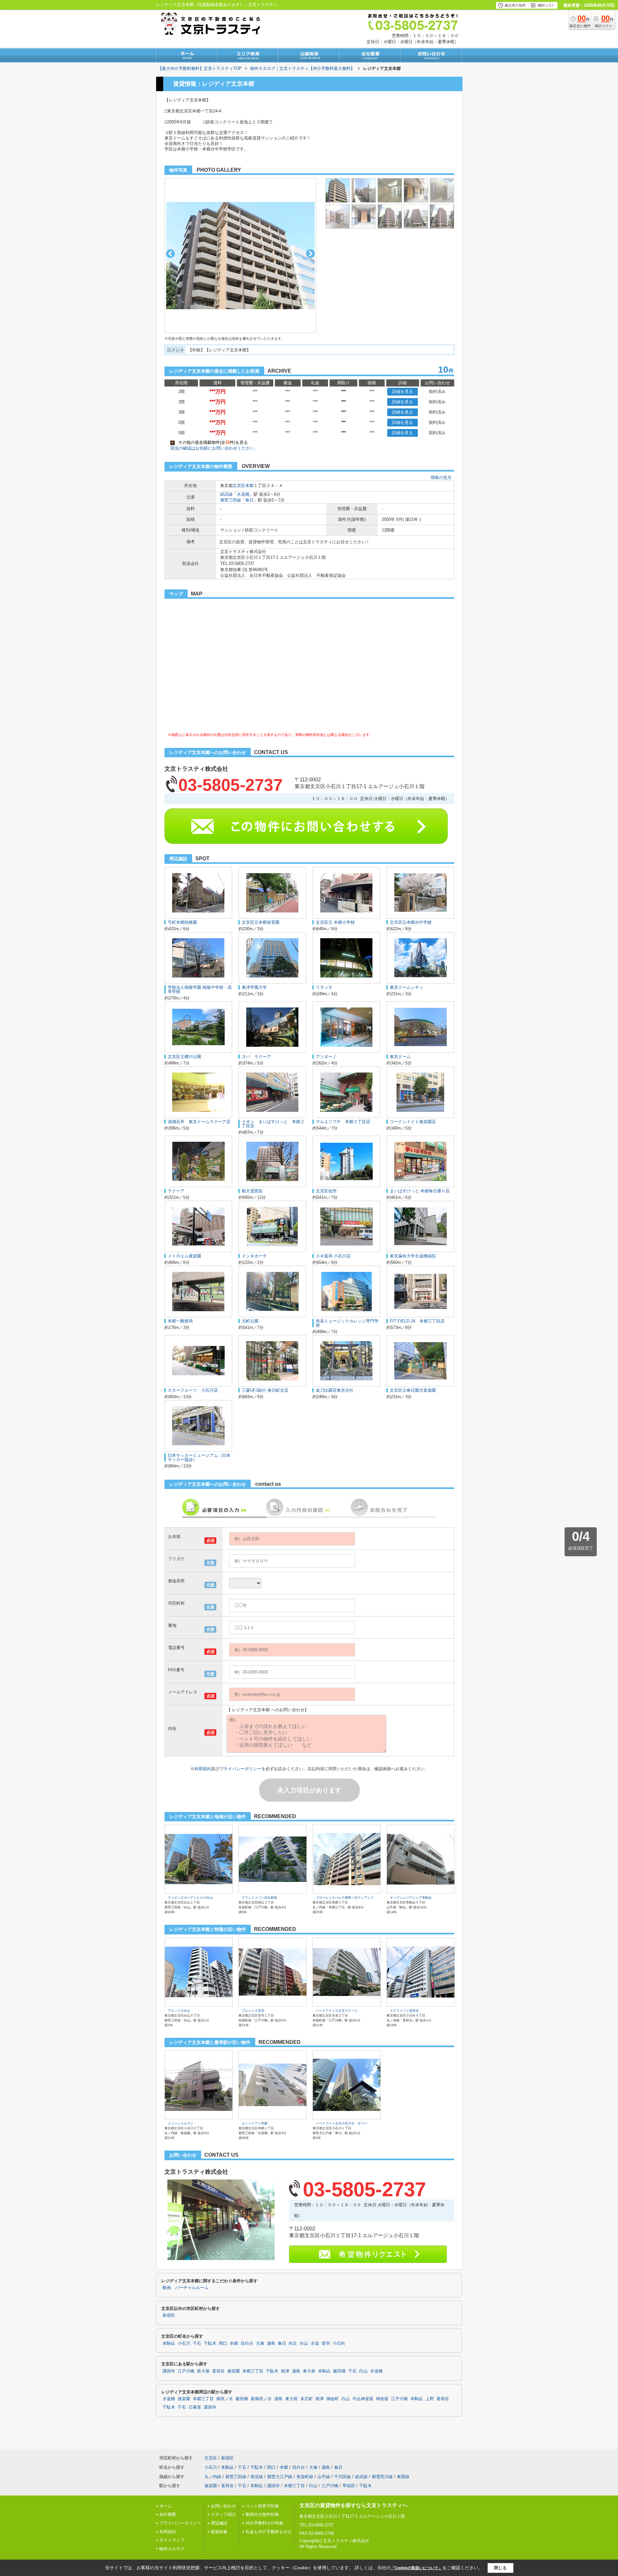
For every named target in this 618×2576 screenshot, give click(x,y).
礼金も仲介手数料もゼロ (269, 2532)
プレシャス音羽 (253, 2011)
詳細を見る (403, 391)
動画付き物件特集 (262, 2514)
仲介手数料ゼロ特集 (264, 2523)
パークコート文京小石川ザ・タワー (342, 2123)
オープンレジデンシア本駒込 (411, 1898)
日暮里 (195, 2407)
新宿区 (169, 2315)
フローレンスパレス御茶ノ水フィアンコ (345, 1898)
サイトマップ (172, 2540)
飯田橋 (339, 2371)
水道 (315, 2343)
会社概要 (168, 2514)
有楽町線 (305, 2477)
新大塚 (203, 2371)
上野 (430, 2399)
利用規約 (203, 1769)
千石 (197, 2343)
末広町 (307, 2399)
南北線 (257, 2477)
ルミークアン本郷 (255, 2123)
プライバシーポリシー (240, 1769)
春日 (249, 500)
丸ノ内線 (213, 2477)
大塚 (260, 2343)
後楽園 (234, 2371)
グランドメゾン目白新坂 (259, 1898)
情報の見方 (441, 477)
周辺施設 (219, 2523)
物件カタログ (172, 2549)
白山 (304, 2343)
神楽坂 (382, 2399)
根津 (285, 2371)
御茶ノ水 (225, 2399)
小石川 (184, 2343)
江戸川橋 (186, 2371)
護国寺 (169, 2371)
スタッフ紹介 (223, 2514)
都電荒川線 (382, 2477)
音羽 (326, 2343)
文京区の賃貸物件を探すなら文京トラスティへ (353, 2505)
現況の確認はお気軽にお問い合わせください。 (214, 448)
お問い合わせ (223, 2506)
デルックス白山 (179, 2011)
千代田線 (342, 2477)
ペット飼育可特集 (262, 2506)
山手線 (324, 2477)
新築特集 (219, 2532)
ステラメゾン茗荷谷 (404, 2011)
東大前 (309, 2371)
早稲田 (349, 2486)
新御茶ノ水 (261, 2399)
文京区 (239, 486)
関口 (223, 2343)
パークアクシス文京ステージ (337, 2011)
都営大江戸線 (280, 2477)
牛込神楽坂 (363, 2399)
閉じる (500, 2568)
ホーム (166, 2506)
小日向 (339, 2343)
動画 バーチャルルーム (186, 2288)
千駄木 (210, 2343)
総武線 (226, 494)
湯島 (271, 2343)
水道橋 (243, 494)
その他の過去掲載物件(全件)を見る (210, 442)
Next (310, 254)
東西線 (403, 2477)
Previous (170, 254)
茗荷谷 (218, 2371)
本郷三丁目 (253, 2371)
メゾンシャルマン (181, 2123)
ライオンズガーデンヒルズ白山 (190, 1898)
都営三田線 (231, 500)
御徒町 (333, 2399)
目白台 (247, 2343)
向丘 (293, 2343)
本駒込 (169, 2343)
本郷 (249, 486)
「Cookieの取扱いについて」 (417, 2568)
